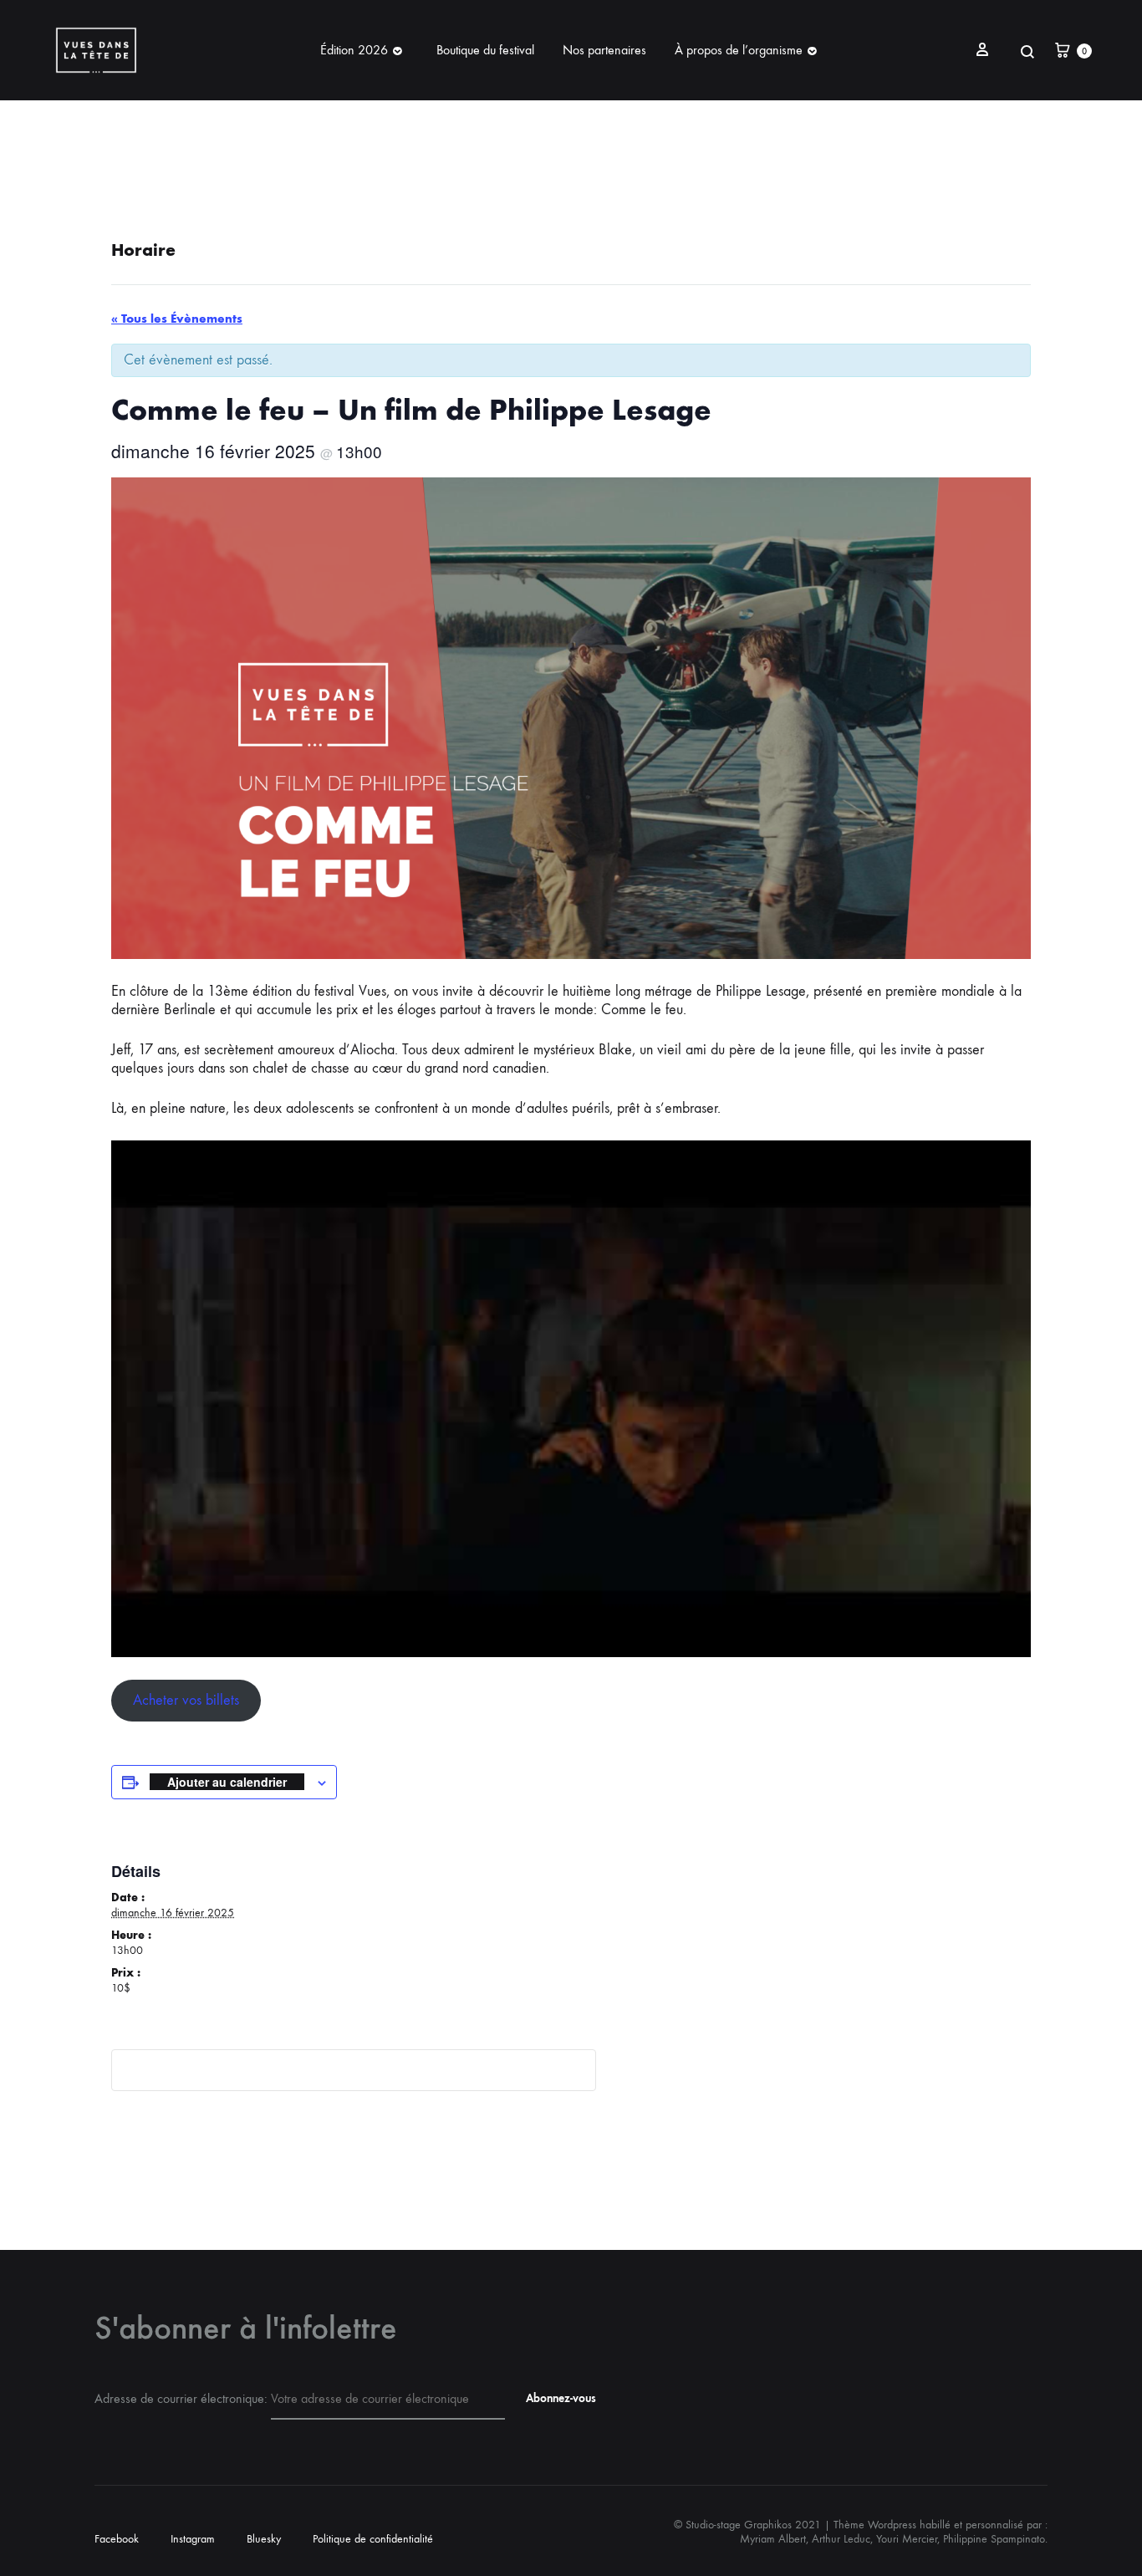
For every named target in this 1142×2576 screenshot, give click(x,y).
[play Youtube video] (571, 1399)
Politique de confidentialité (373, 2539)
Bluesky (264, 2539)
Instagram (193, 2539)
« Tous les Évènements (177, 319)
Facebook (117, 2539)
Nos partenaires (604, 50)
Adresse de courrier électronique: (183, 2398)
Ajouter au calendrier (227, 1782)
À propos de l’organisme (739, 50)
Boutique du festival (485, 50)
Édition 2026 (354, 50)
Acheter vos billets (186, 1700)
